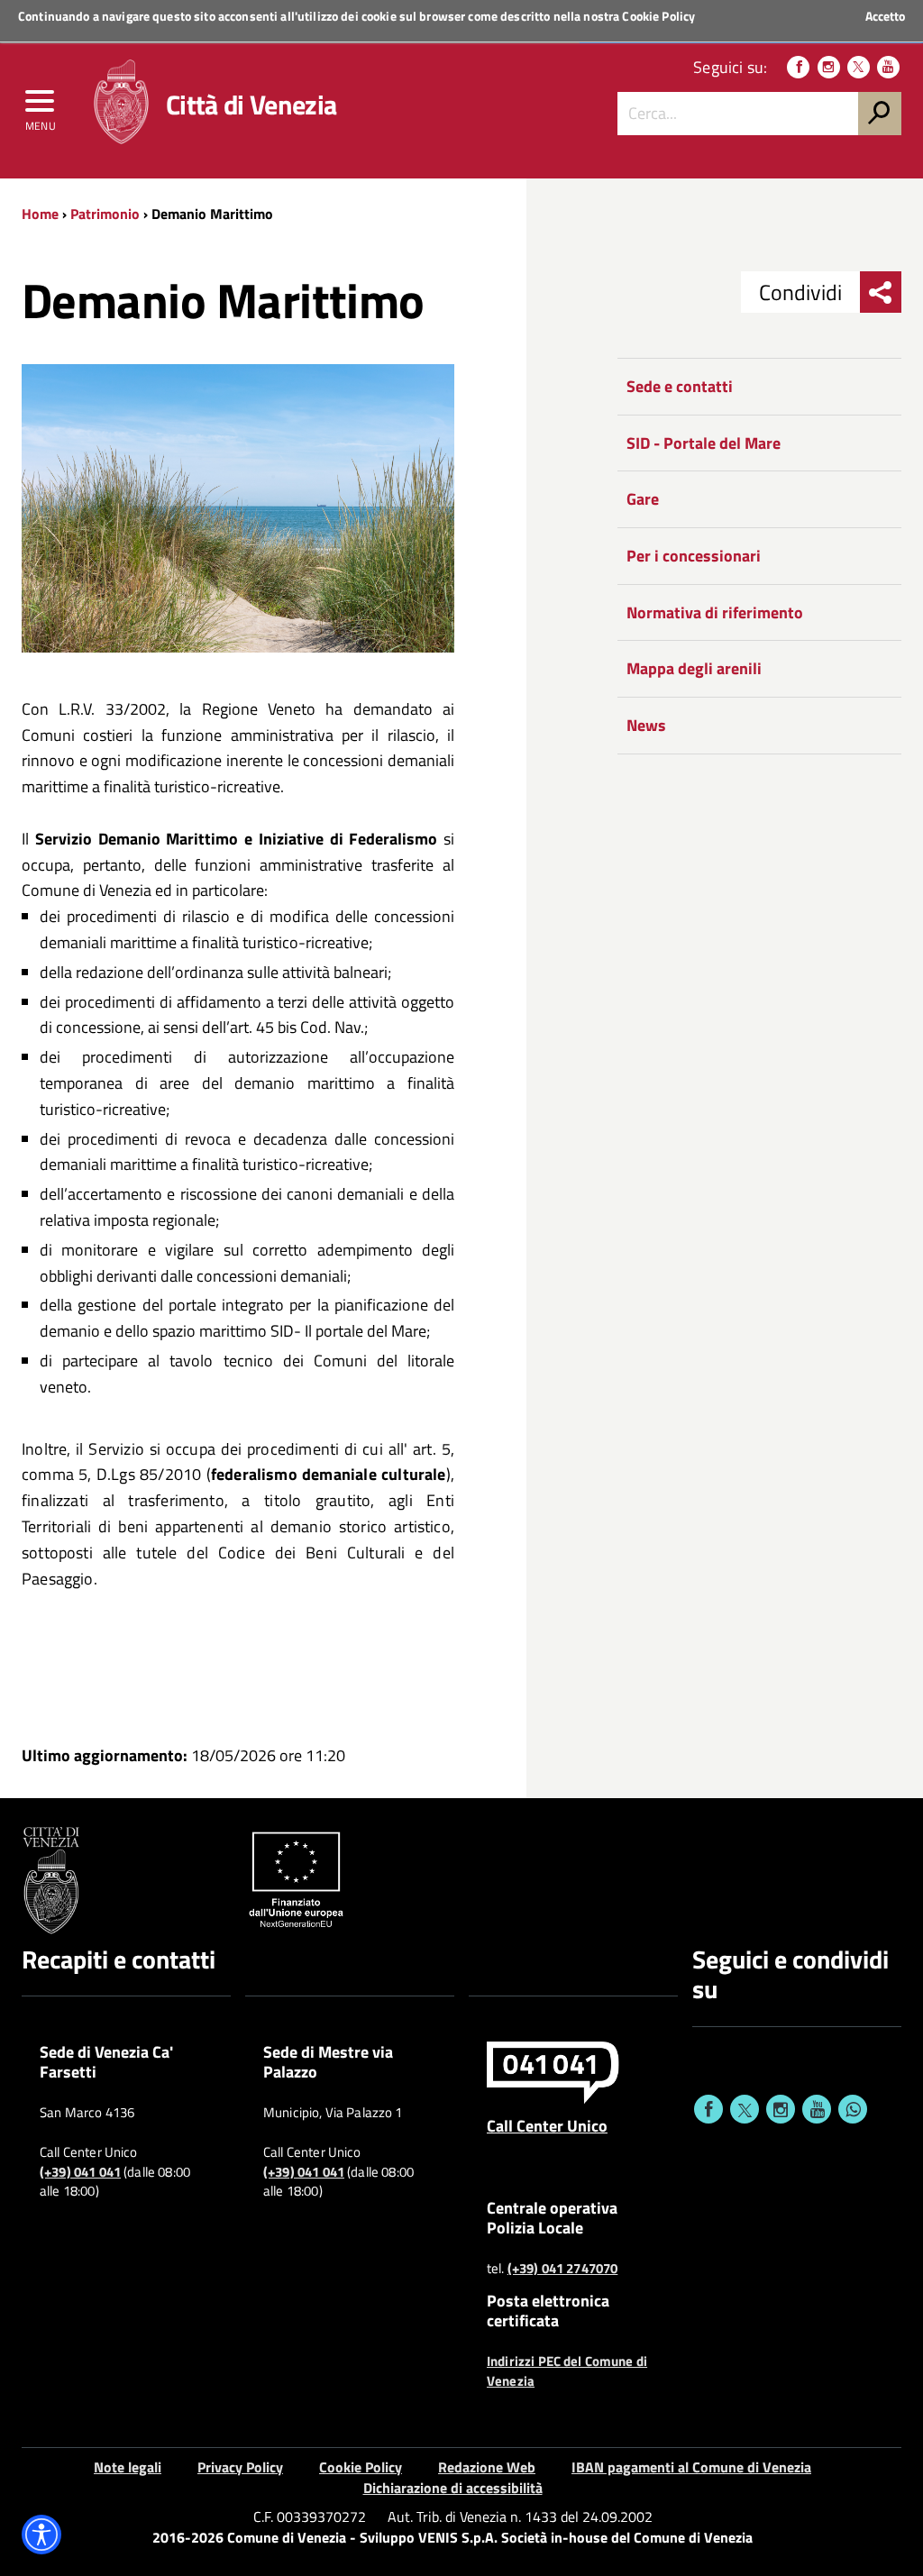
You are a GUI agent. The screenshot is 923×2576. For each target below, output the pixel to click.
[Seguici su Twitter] (859, 67)
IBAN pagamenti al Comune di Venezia (691, 2467)
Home (40, 214)
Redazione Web (487, 2467)
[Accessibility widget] (41, 2535)
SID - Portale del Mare (704, 443)
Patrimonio (105, 214)
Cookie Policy (658, 16)
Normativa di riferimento (715, 612)
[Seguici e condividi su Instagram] (781, 2109)
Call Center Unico (547, 2125)
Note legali (128, 2467)
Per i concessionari (694, 556)
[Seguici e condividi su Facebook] (708, 2109)
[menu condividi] (881, 292)
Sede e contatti (680, 386)
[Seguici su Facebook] (798, 67)
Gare (643, 499)
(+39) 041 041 (80, 2172)
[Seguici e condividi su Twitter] (745, 2109)
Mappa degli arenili (694, 668)
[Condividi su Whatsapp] (853, 2109)
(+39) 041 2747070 (563, 2269)
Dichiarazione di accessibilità (453, 2488)
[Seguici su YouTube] (888, 67)
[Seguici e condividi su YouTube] (817, 2109)
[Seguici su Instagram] (829, 67)
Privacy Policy (240, 2467)
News (646, 725)
